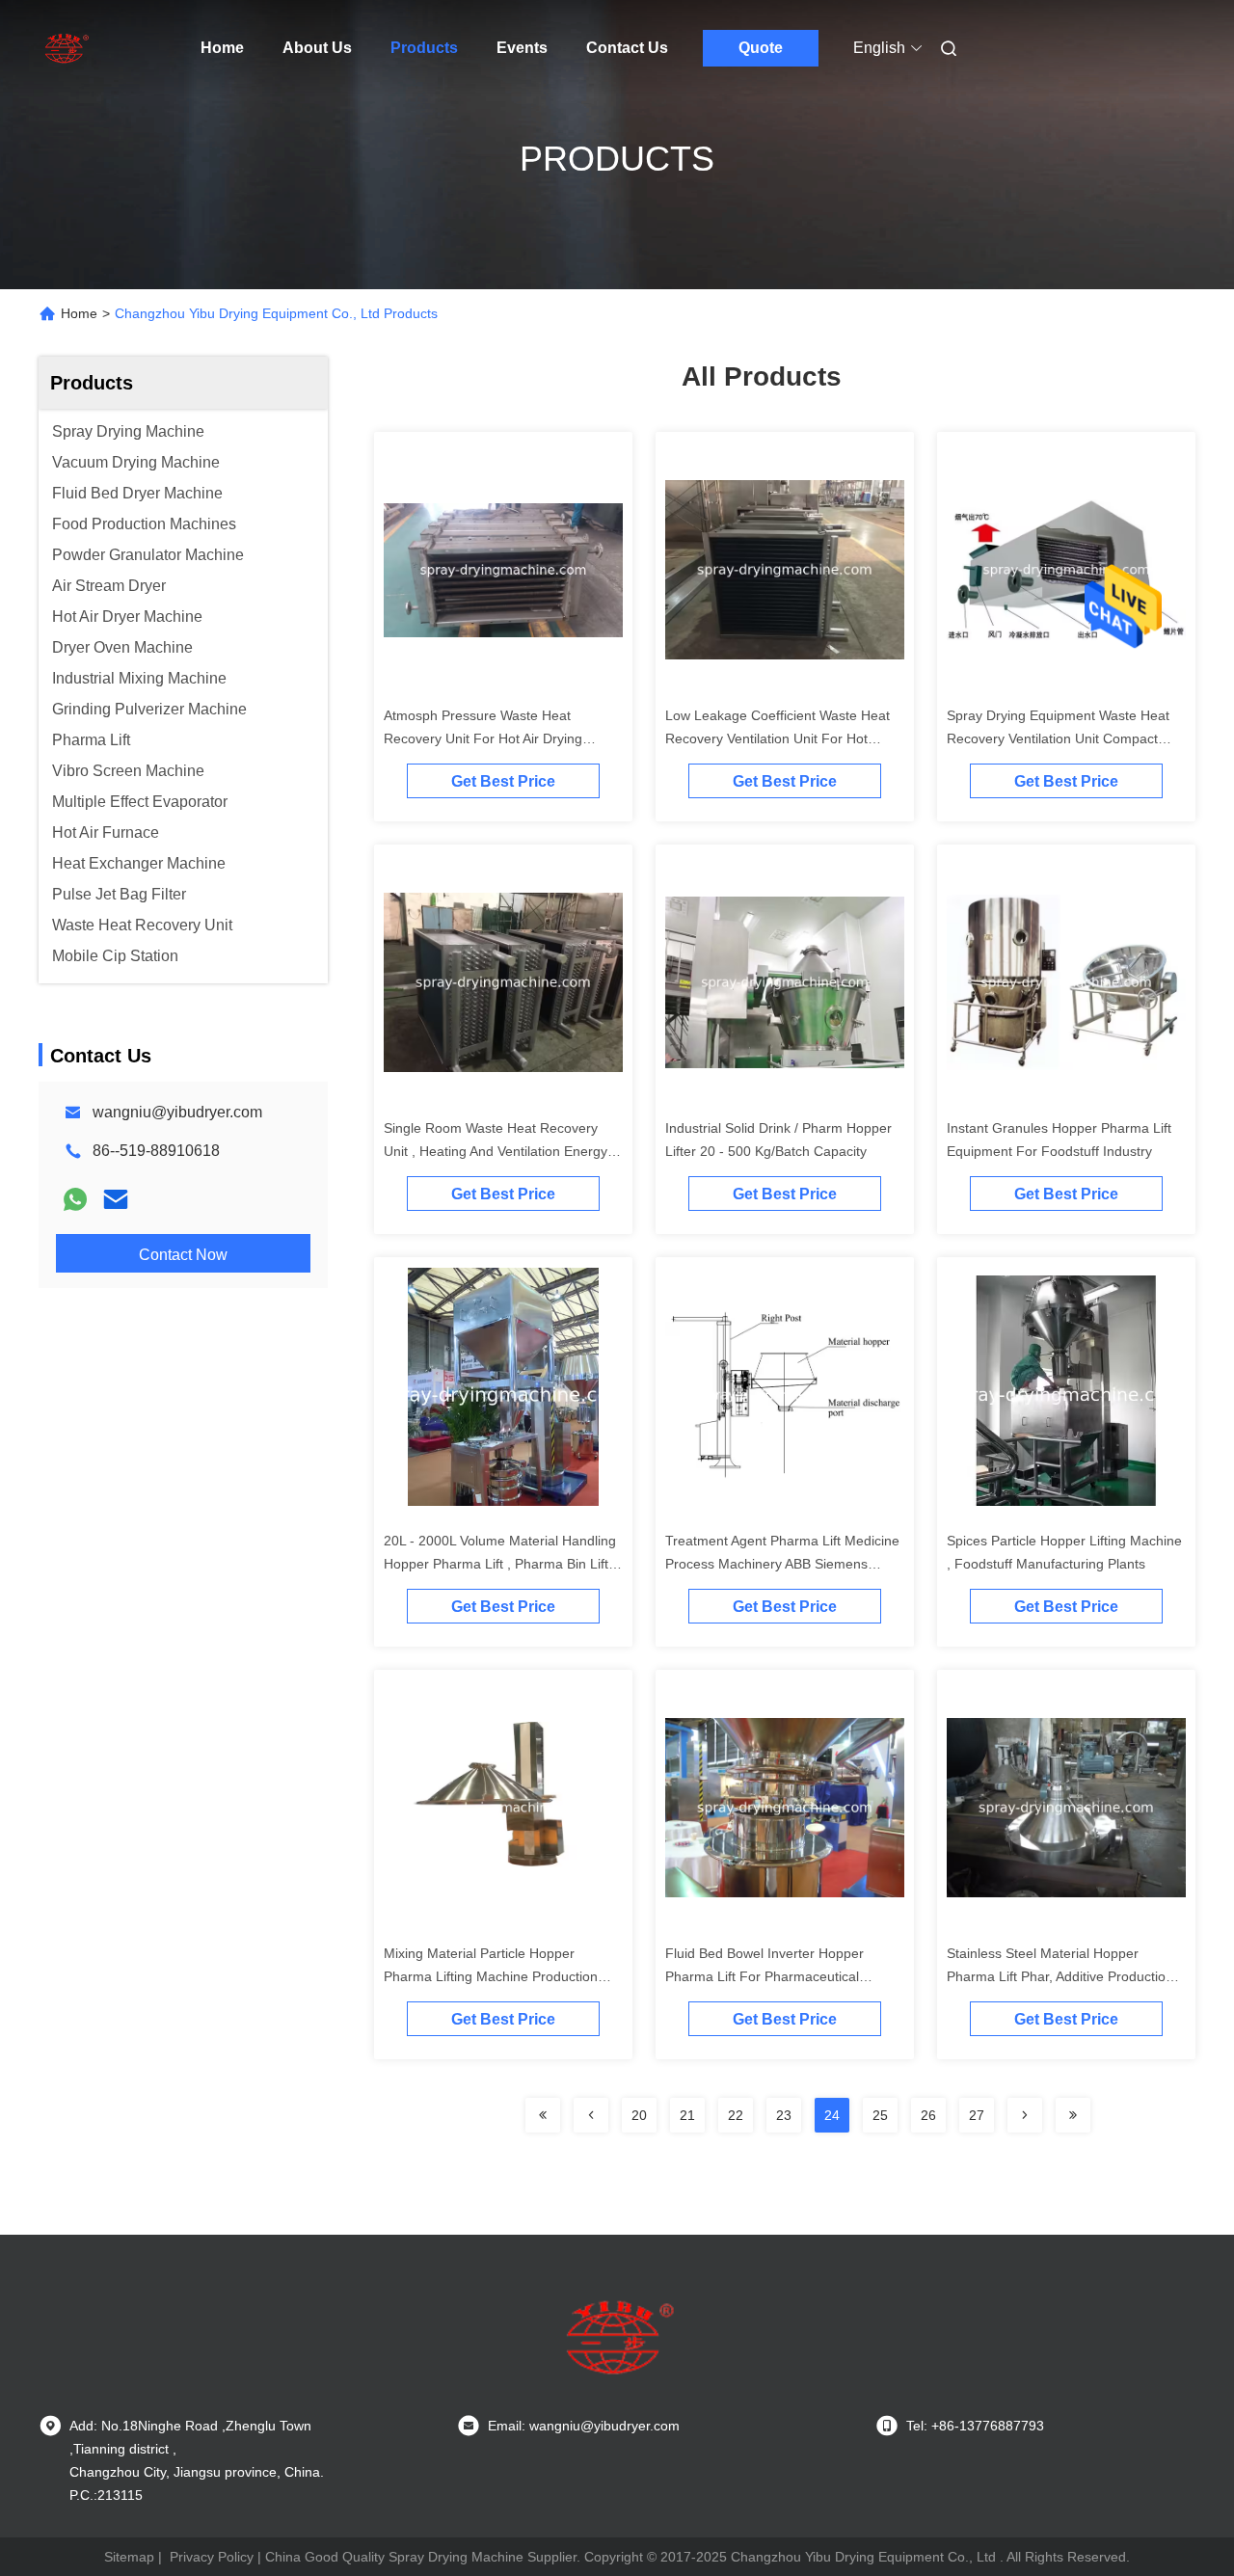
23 (784, 2115)
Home (222, 48)
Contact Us (627, 48)
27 (977, 2115)
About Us (317, 48)
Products (424, 48)
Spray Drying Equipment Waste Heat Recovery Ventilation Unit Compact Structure (1058, 738)
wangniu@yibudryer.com (177, 1112)
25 (880, 2115)
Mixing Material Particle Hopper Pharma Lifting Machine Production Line (491, 1976)
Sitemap (129, 2557)
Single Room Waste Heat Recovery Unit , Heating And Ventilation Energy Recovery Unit (496, 1151)
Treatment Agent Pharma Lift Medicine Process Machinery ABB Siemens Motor (782, 1564)
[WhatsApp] (75, 1199)
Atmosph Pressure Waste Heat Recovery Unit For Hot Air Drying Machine (483, 738)
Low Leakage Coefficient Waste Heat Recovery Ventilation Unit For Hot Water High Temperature (778, 738)
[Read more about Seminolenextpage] (543, 2115)
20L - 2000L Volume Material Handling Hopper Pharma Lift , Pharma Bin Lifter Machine (502, 1564)
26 (928, 2115)
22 (736, 2115)
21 (687, 2115)
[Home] (66, 48)
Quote (761, 48)
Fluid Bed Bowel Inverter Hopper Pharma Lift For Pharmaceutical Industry (765, 1976)
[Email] (116, 1199)
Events (522, 48)
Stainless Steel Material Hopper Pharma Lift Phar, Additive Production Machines (1060, 1976)
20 (639, 2115)
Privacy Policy (212, 2557)
